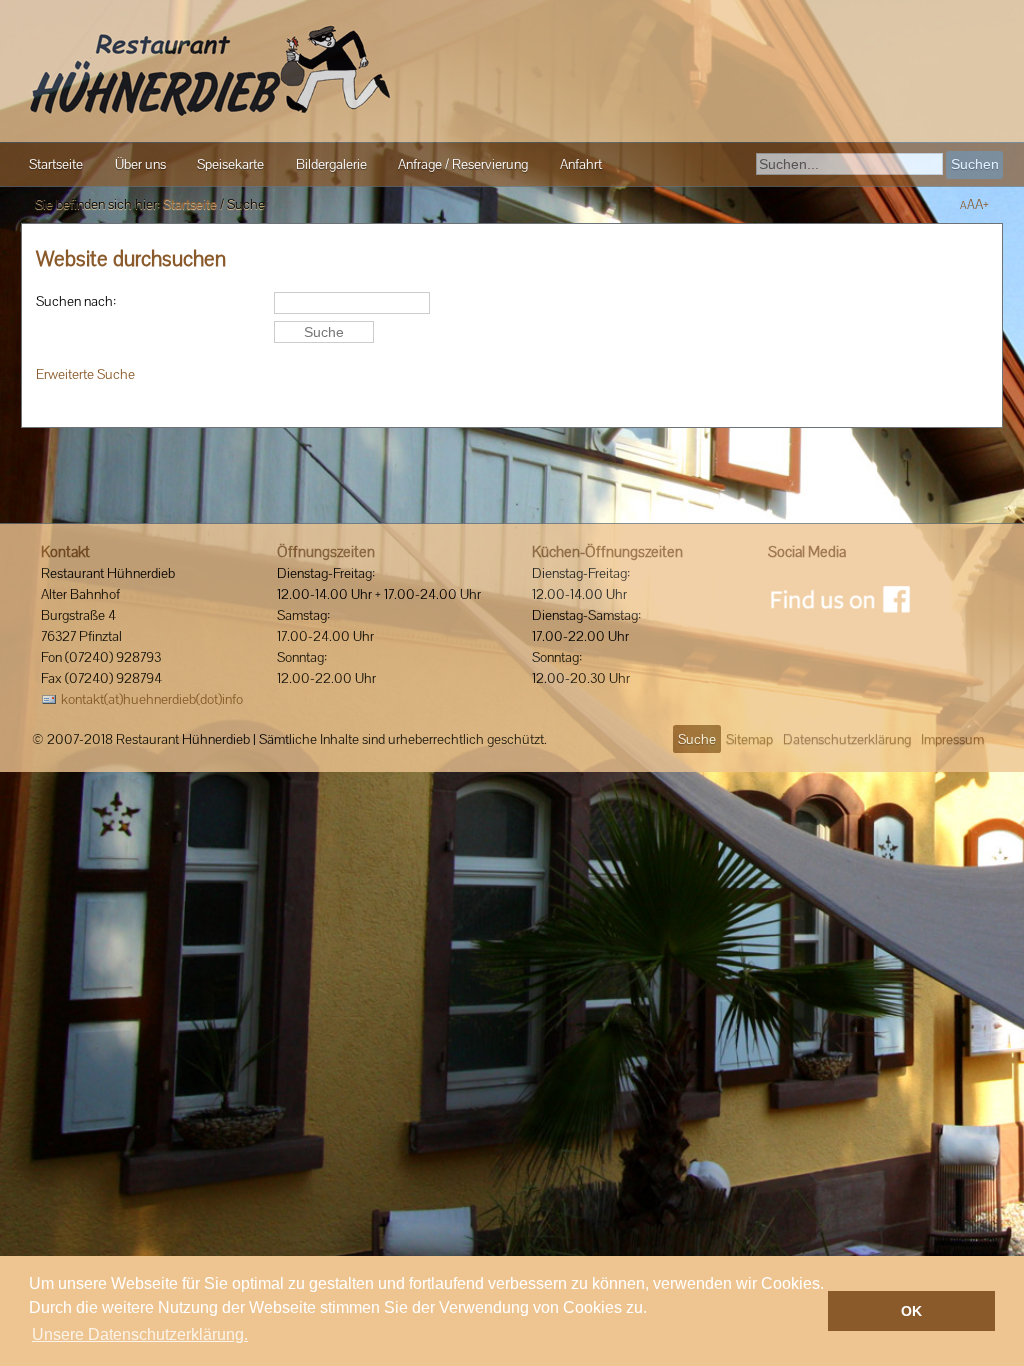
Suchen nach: (76, 301)
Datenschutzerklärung (847, 739)
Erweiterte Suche (85, 374)
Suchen (975, 164)
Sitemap (749, 739)
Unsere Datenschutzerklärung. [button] (140, 1334)
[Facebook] (839, 599)
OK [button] (911, 1311)
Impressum (952, 739)
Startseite (190, 204)
